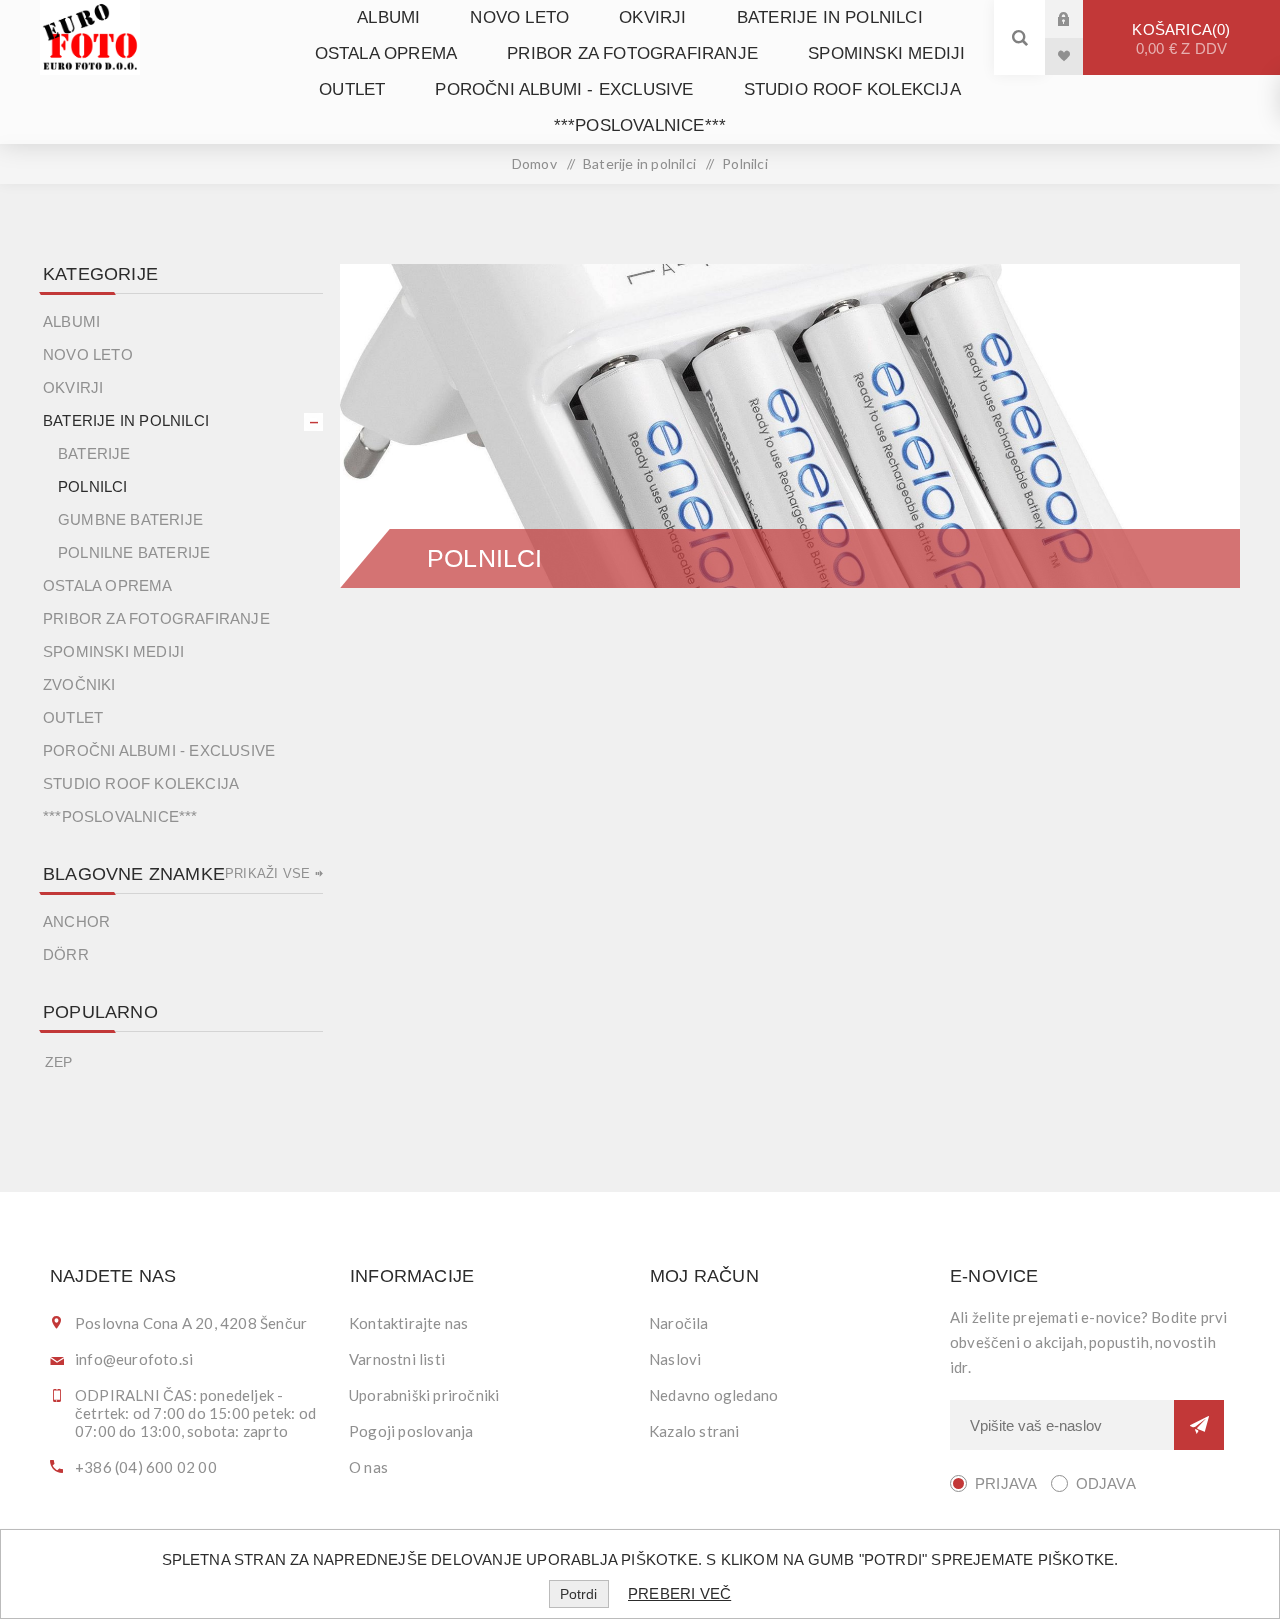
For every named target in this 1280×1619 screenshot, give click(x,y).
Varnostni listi (397, 1359)
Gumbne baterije (130, 519)
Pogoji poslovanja (411, 1431)
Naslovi (675, 1359)
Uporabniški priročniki (424, 1395)
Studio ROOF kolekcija (852, 89)
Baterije (94, 453)
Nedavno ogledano (713, 1395)
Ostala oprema (386, 53)
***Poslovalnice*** (640, 125)
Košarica (1179, 39)
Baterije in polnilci (830, 17)
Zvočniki (79, 684)
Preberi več (679, 1593)
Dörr (66, 954)
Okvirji (652, 17)
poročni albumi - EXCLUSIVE (564, 89)
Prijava (1079, 18)
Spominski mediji (886, 53)
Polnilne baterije (134, 552)
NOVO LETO (519, 17)
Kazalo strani (694, 1431)
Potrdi (578, 1594)
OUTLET (352, 89)
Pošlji (1199, 1425)
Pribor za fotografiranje (632, 53)
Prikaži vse (267, 873)
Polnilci (93, 486)
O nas (368, 1467)
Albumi (388, 17)
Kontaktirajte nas (408, 1323)
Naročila (679, 1323)
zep (59, 1062)
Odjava (1106, 1483)
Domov (534, 163)
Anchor (76, 921)
